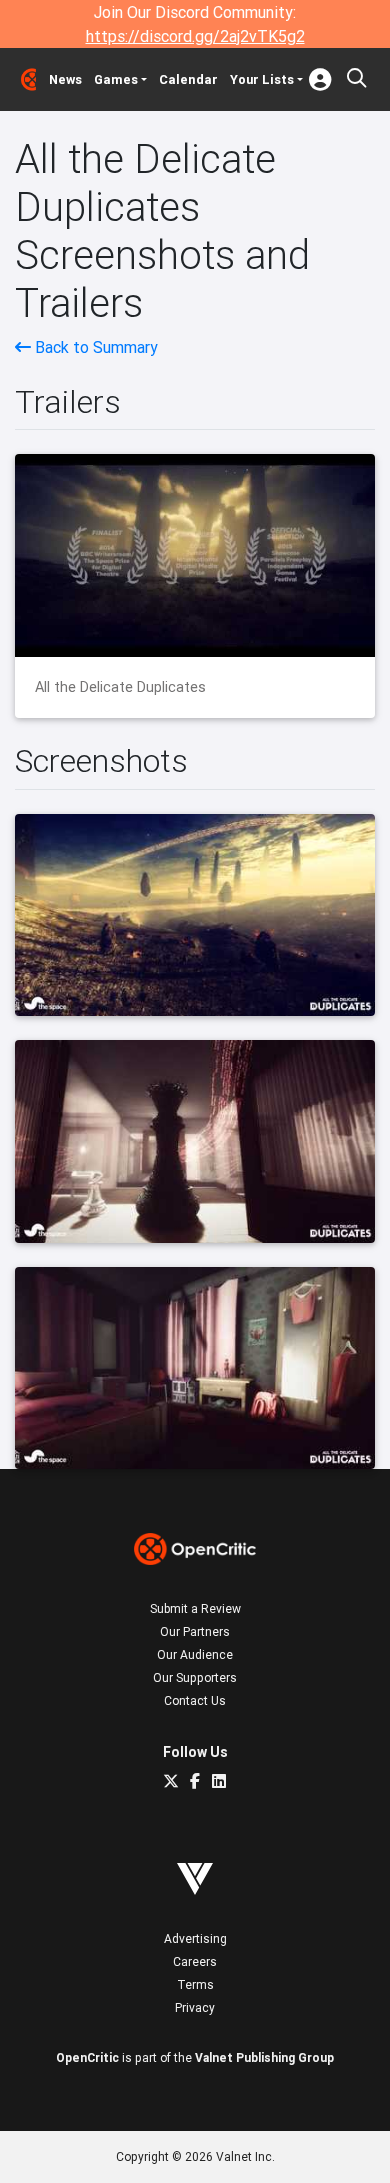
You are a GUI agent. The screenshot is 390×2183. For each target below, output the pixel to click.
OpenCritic (87, 2057)
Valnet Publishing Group (264, 2057)
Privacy (195, 2007)
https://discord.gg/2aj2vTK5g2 (195, 36)
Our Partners (195, 1631)
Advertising (195, 1938)
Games (116, 79)
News (65, 79)
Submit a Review (195, 1608)
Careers (195, 1961)
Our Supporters (195, 1677)
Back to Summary (94, 347)
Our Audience (195, 1654)
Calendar (188, 79)
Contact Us (195, 1700)
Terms (195, 1984)
